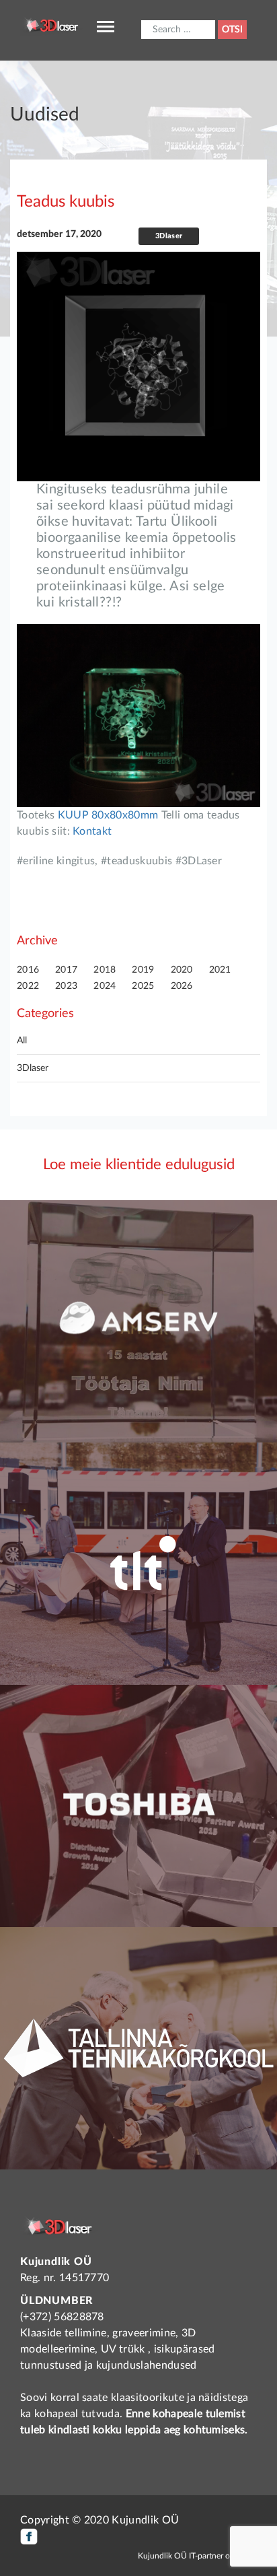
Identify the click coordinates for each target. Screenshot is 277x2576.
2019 (143, 970)
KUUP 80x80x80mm (110, 815)
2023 (66, 986)
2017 (66, 970)
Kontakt (92, 831)
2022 (28, 986)
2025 (143, 986)
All (22, 1041)
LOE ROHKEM (139, 1395)
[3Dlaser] (53, 24)
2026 (182, 986)
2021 (220, 970)
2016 (28, 970)
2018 (105, 970)
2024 (105, 986)
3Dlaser (33, 1068)
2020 (182, 970)
